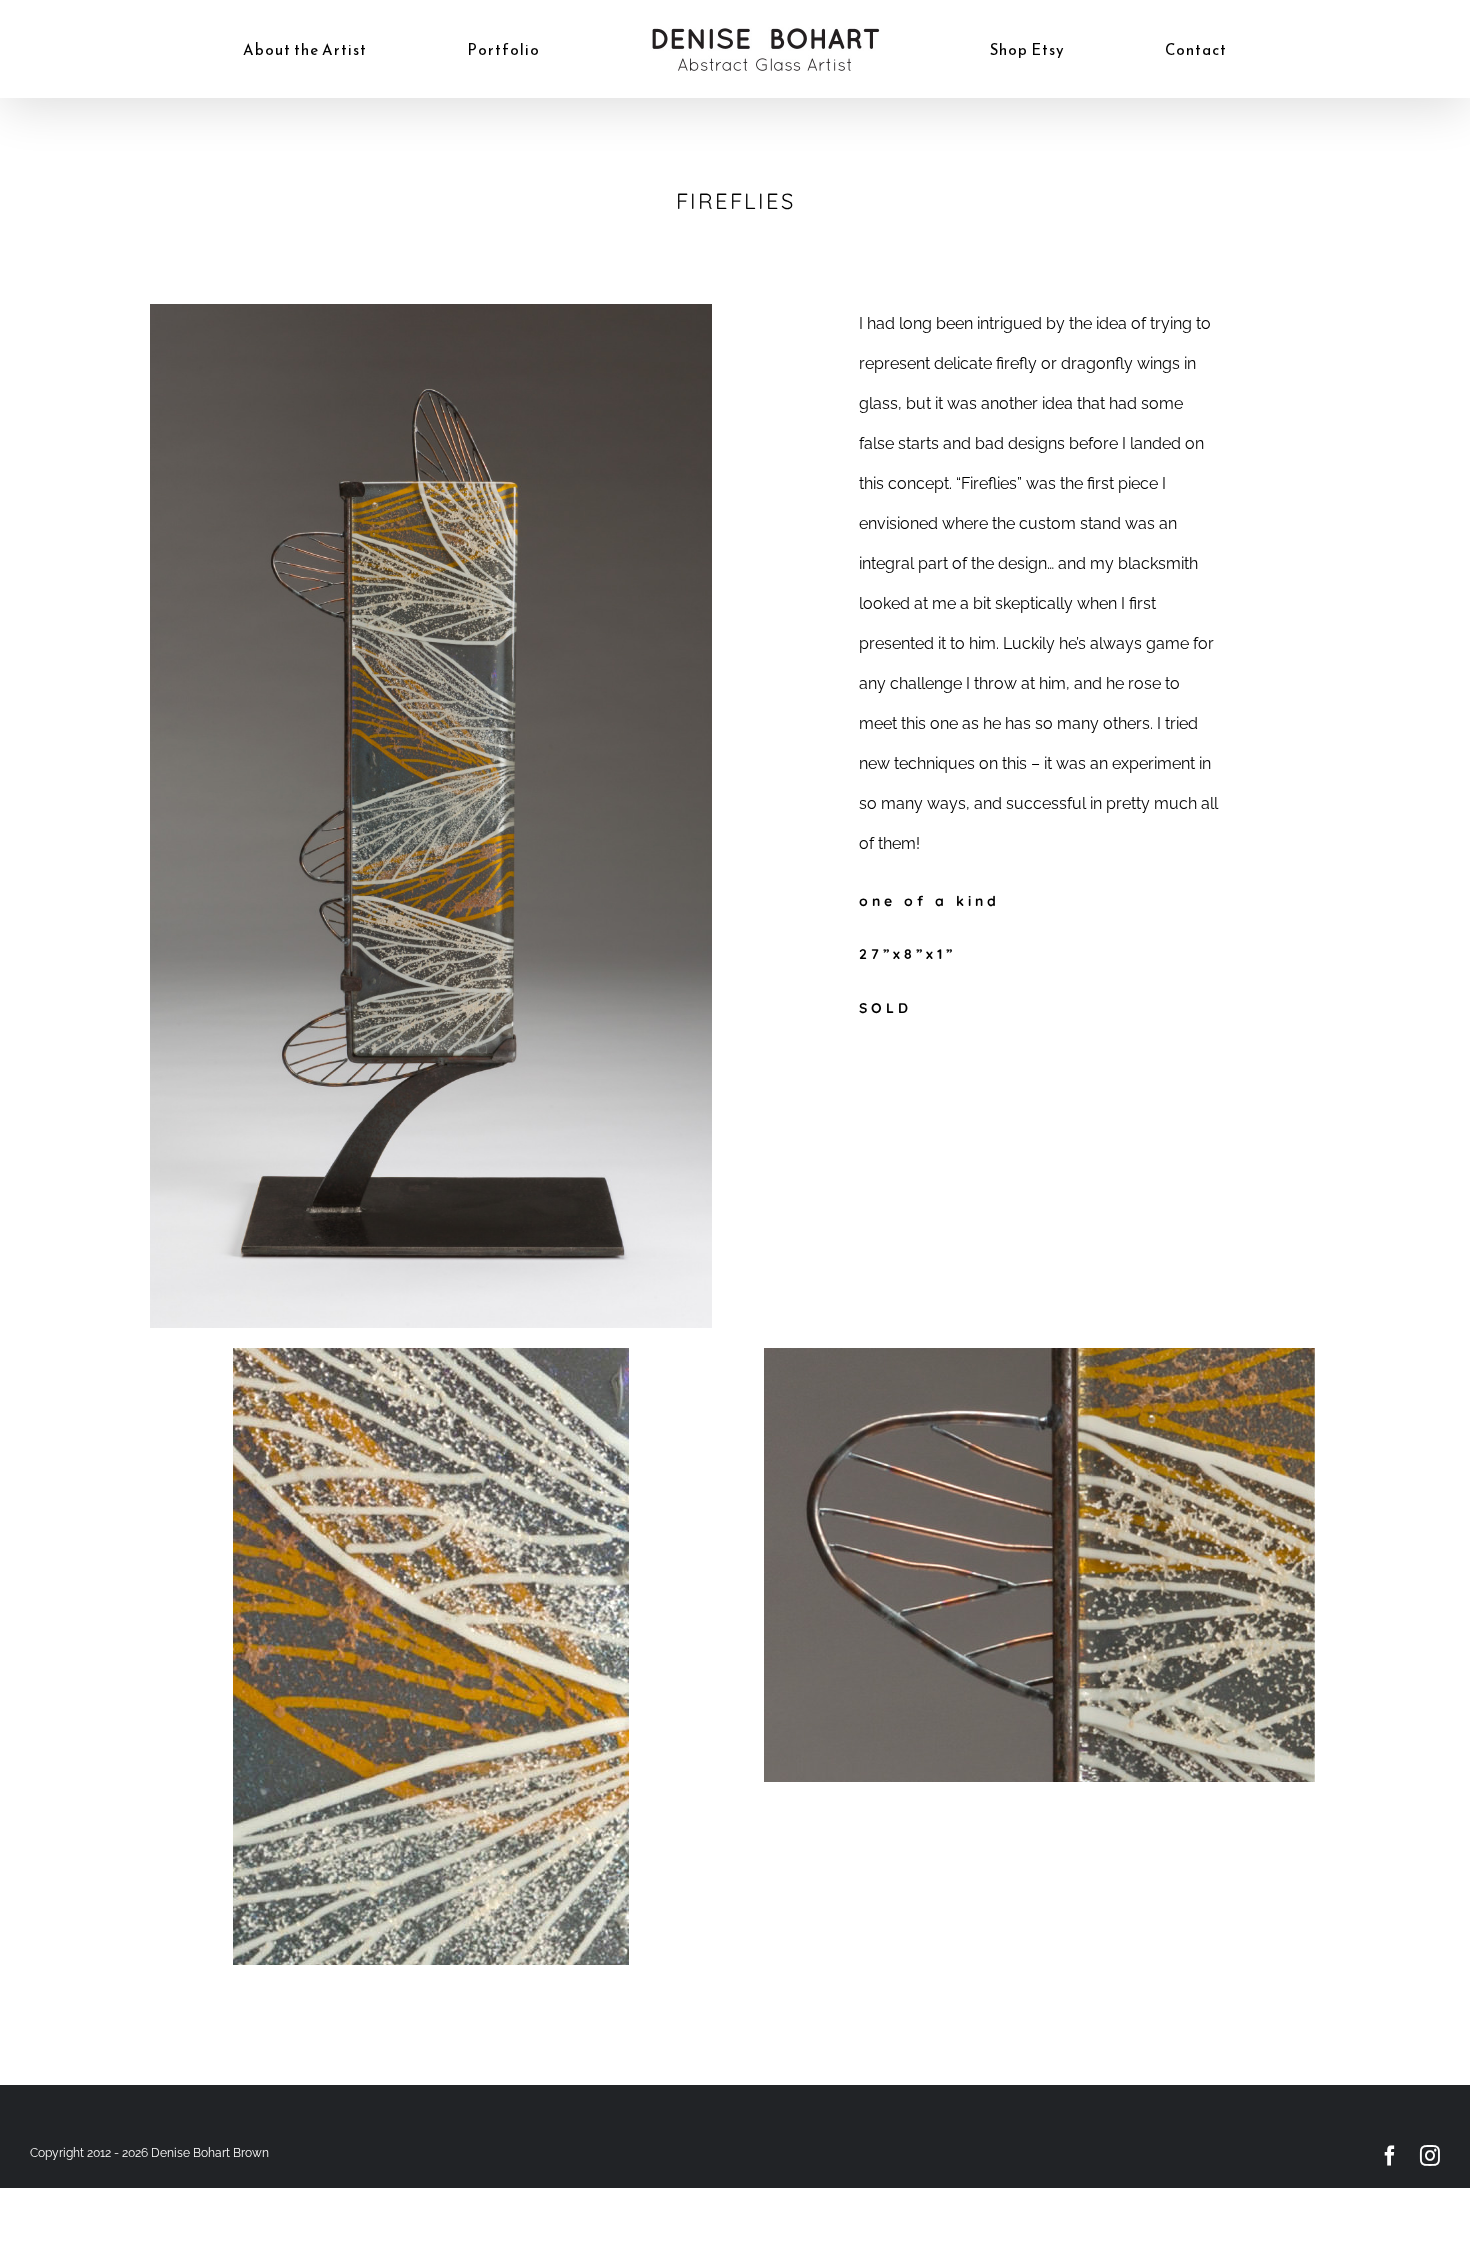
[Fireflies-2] (431, 1355)
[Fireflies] (431, 311)
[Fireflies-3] (1039, 1355)
